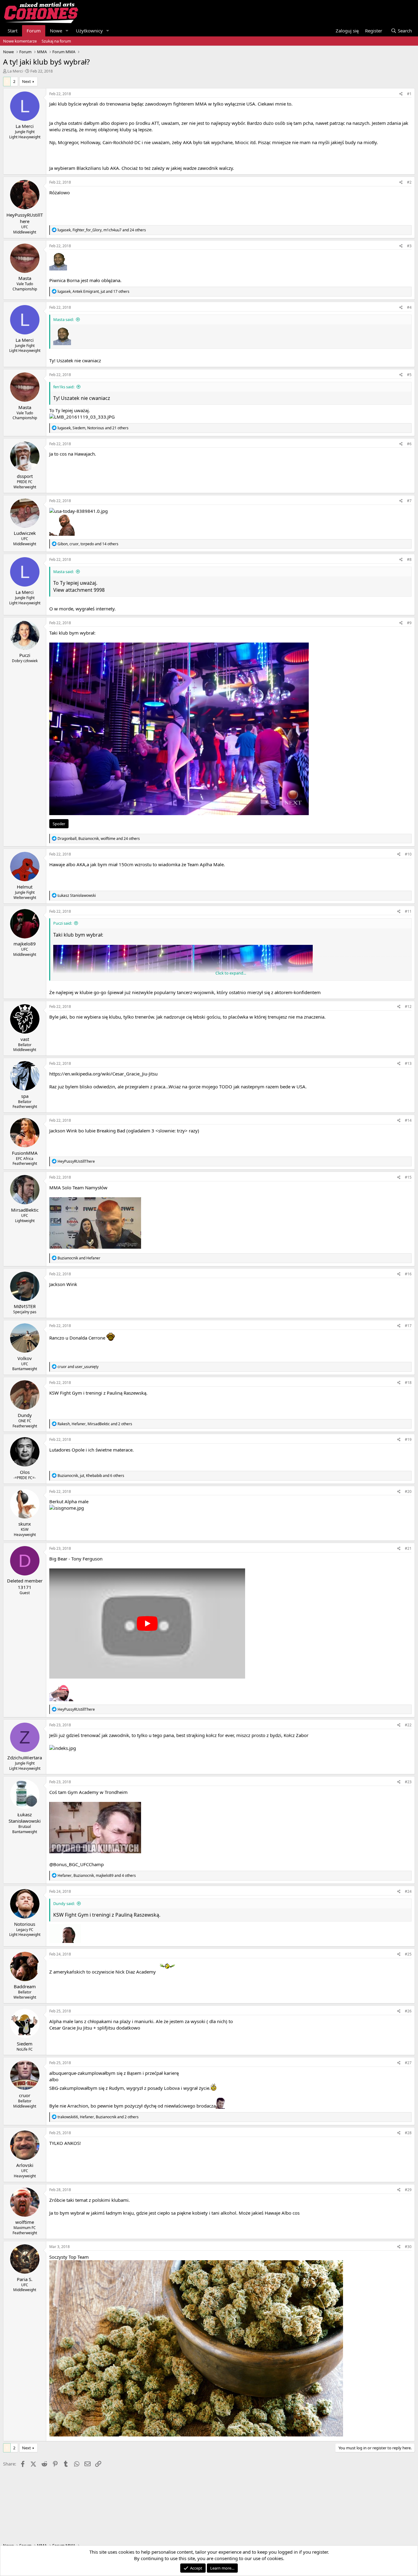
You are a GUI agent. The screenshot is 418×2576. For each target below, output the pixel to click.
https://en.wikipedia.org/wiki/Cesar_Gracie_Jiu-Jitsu (103, 1074)
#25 (408, 1954)
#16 (408, 1274)
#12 (408, 1007)
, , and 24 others (102, 230)
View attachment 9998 (79, 590)
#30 (408, 2247)
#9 (409, 623)
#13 (408, 1063)
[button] (67, 31)
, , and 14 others (88, 544)
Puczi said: (63, 923)
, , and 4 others (97, 1875)
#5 (409, 375)
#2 (409, 182)
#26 (408, 2011)
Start (13, 31)
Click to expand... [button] (231, 973)
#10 (408, 854)
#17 (408, 1326)
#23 (408, 1782)
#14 (408, 1120)
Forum (34, 31)
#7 (409, 501)
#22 (408, 1725)
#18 (408, 1383)
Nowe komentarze (20, 41)
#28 (408, 2133)
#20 (408, 1491)
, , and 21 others (93, 428)
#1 (409, 94)
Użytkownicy (89, 31)
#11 (408, 911)
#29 (408, 2190)
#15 (408, 1177)
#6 (409, 444)
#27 (408, 2063)
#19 (408, 1439)
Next (26, 81)
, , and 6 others (91, 1476)
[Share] (401, 94)
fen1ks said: (64, 387)
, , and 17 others (93, 291)
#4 (409, 307)
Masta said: (63, 319)
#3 (409, 246)
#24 (408, 1891)
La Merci (15, 71)
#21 (408, 1548)
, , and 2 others (95, 1424)
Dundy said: (64, 1903)
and (79, 1258)
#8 (409, 559)
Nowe (56, 31)
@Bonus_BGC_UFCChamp (77, 1864)
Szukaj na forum (56, 41)
